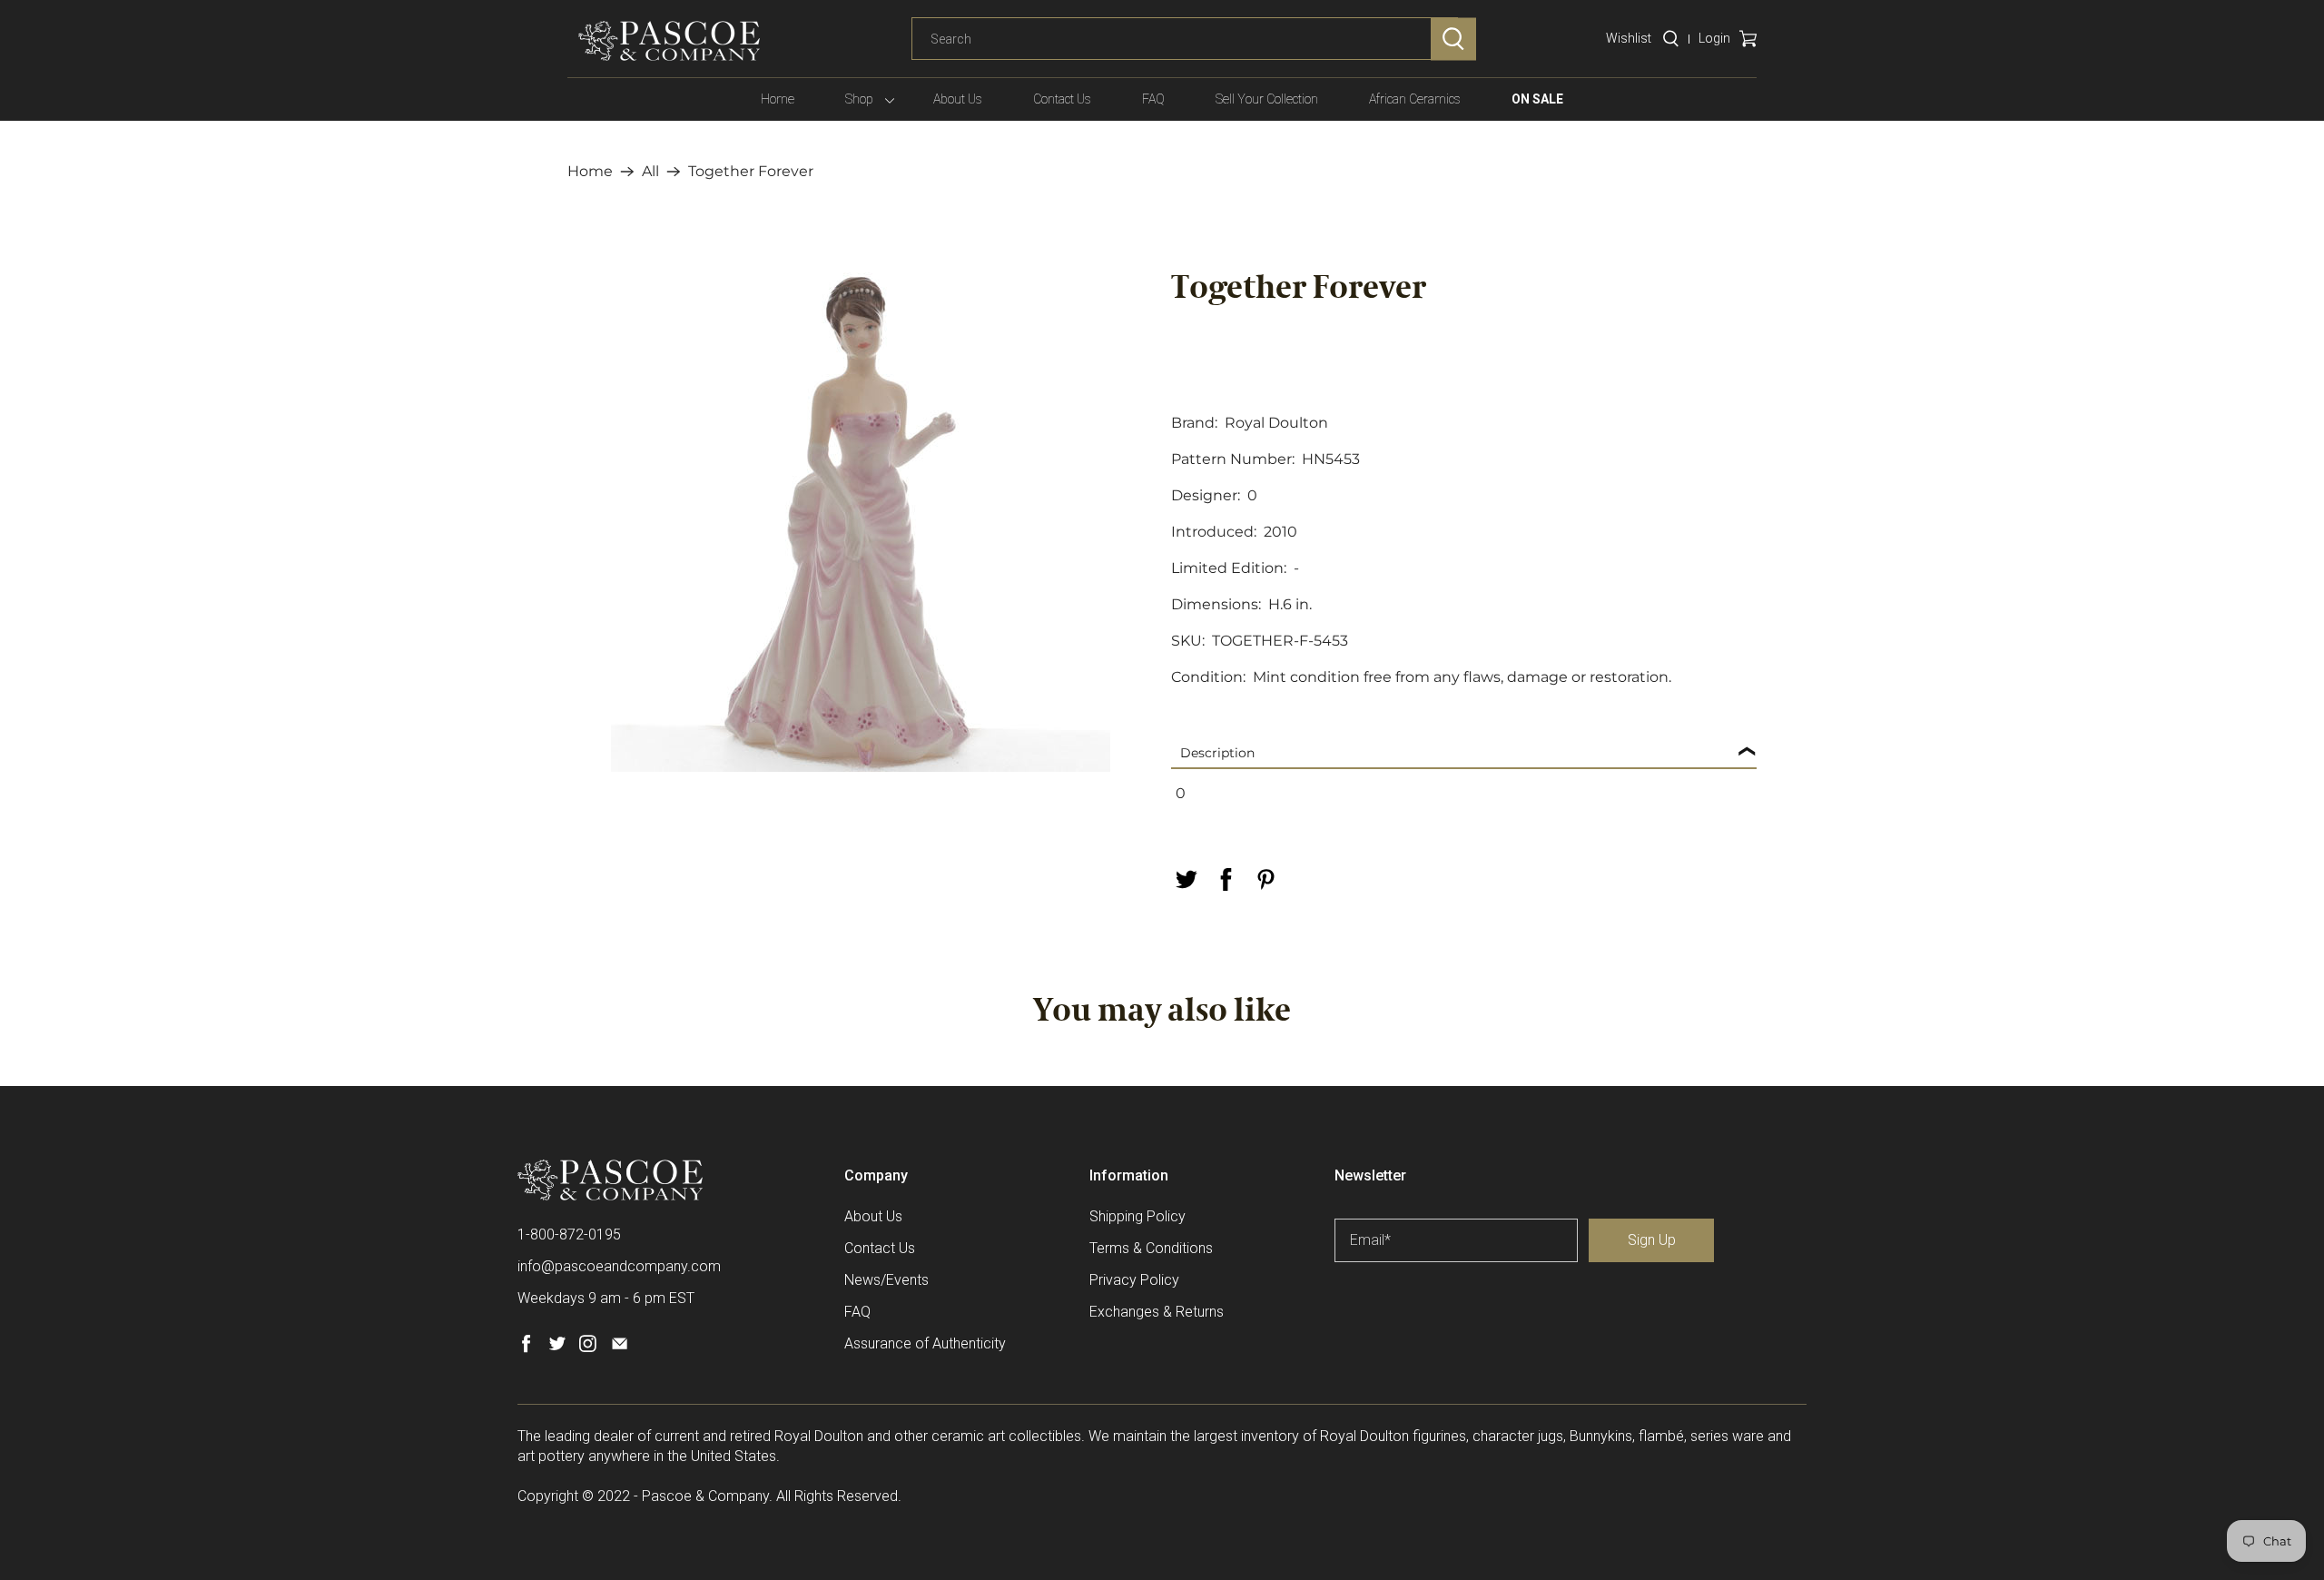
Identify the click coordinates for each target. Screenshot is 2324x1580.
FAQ (1153, 99)
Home (778, 99)
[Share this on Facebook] (1226, 879)
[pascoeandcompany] (669, 41)
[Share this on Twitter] (1186, 879)
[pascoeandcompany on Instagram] (588, 1348)
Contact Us (1062, 99)
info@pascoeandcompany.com (619, 1266)
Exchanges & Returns (1157, 1312)
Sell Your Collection (1267, 99)
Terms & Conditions (1151, 1248)
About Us (958, 99)
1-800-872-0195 (569, 1234)
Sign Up (1652, 1240)
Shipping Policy (1137, 1216)
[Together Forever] (860, 522)
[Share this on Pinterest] (1265, 879)
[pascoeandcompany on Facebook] (526, 1348)
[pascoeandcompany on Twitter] (557, 1348)
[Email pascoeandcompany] (620, 1348)
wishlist (1629, 38)
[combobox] (1185, 39)
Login (1714, 38)
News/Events (886, 1280)
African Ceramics (1415, 99)
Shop (859, 99)
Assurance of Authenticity (925, 1343)
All (650, 172)
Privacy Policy (1134, 1280)
